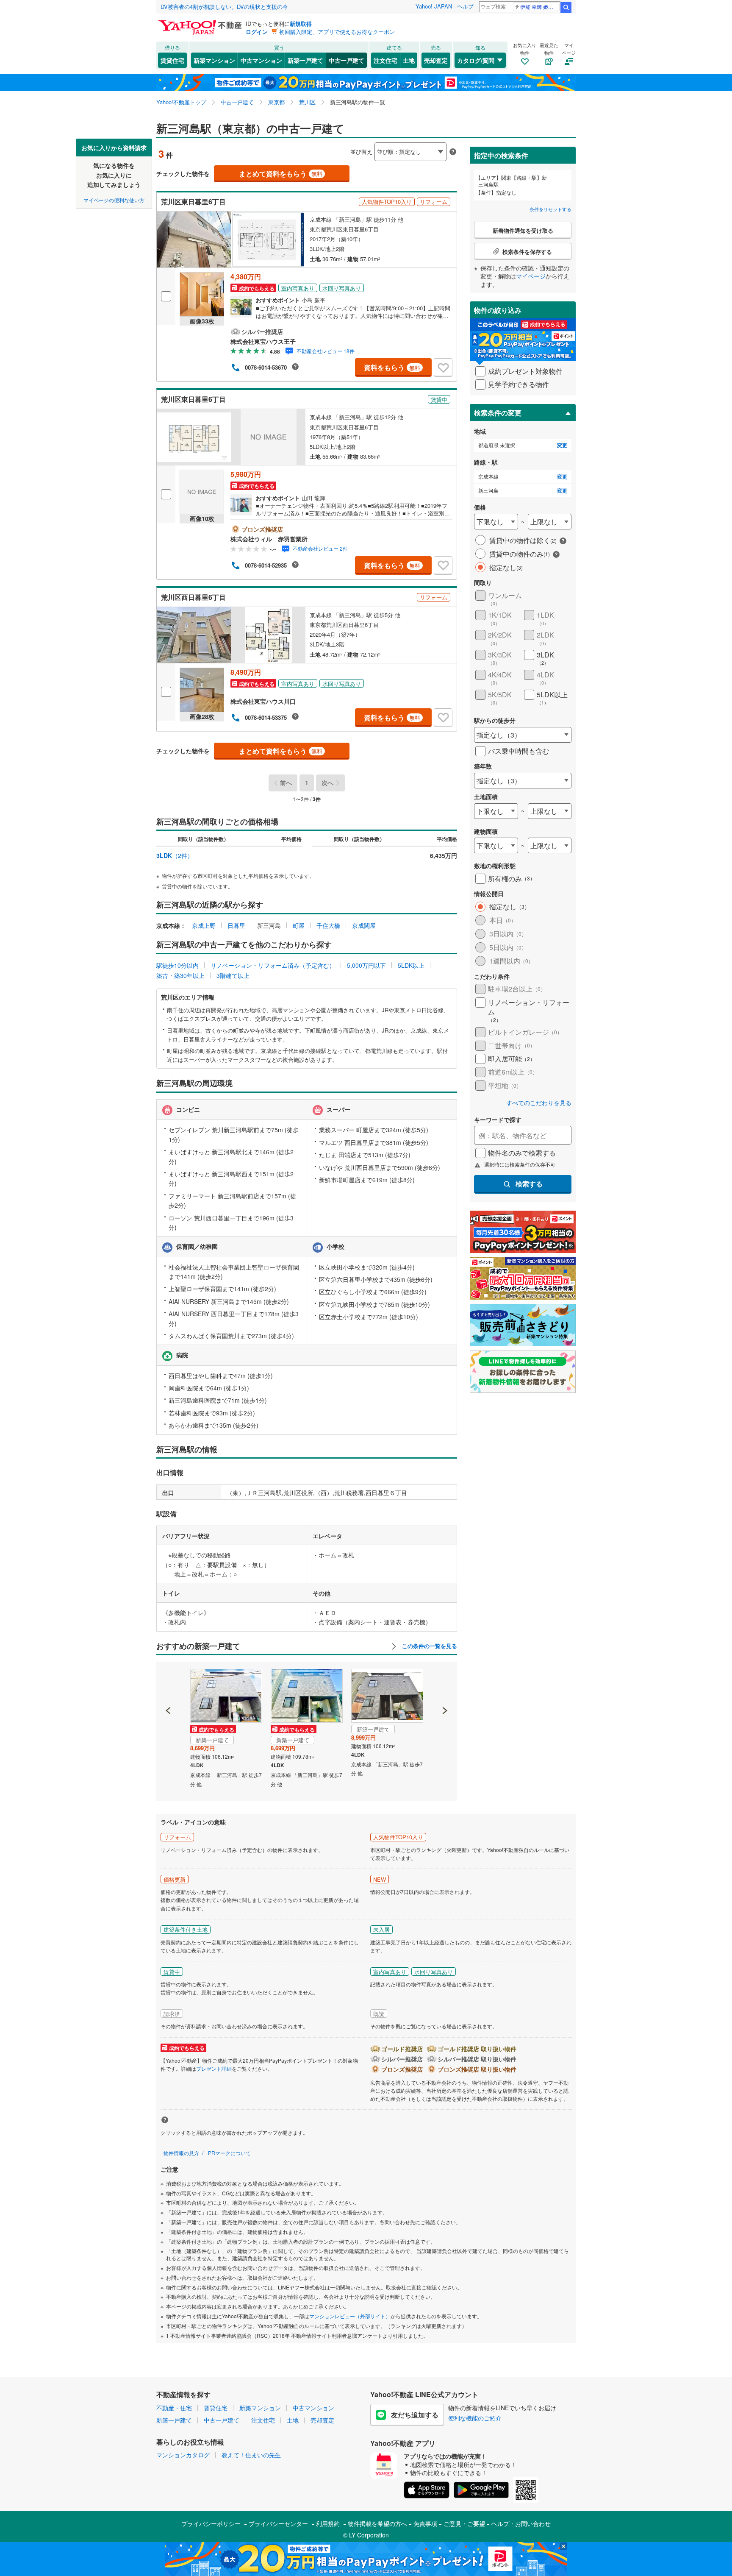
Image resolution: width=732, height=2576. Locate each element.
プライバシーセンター (278, 2523)
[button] (168, 1682)
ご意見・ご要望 (464, 2523)
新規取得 (301, 24)
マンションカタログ (183, 2455)
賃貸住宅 (172, 60)
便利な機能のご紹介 (475, 2418)
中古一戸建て (347, 60)
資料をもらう (392, 367)
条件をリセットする (550, 209)
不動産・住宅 (174, 2408)
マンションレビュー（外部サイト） (350, 2316)
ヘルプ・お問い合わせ (521, 2523)
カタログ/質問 (476, 60)
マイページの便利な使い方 (114, 199)
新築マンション (214, 60)
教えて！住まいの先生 (251, 2455)
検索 (566, 7)
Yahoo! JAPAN (434, 6)
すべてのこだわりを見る (539, 1103)
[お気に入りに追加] (443, 368)
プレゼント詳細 (214, 2068)
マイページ (531, 276)
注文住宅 (385, 60)
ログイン (257, 32)
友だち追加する (415, 2415)
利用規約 (328, 2523)
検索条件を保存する (372, 138)
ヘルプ (465, 6)
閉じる (325, 145)
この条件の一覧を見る (429, 1646)
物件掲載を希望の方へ (377, 2523)
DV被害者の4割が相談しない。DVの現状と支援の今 (224, 7)
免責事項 (425, 2523)
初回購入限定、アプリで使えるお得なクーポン (337, 32)
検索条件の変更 (498, 413)
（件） (175, 855)
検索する (529, 1184)
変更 (562, 445)
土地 (409, 60)
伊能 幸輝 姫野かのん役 (540, 7)
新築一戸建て (305, 60)
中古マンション (261, 60)
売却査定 (436, 60)
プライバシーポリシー (211, 2523)
